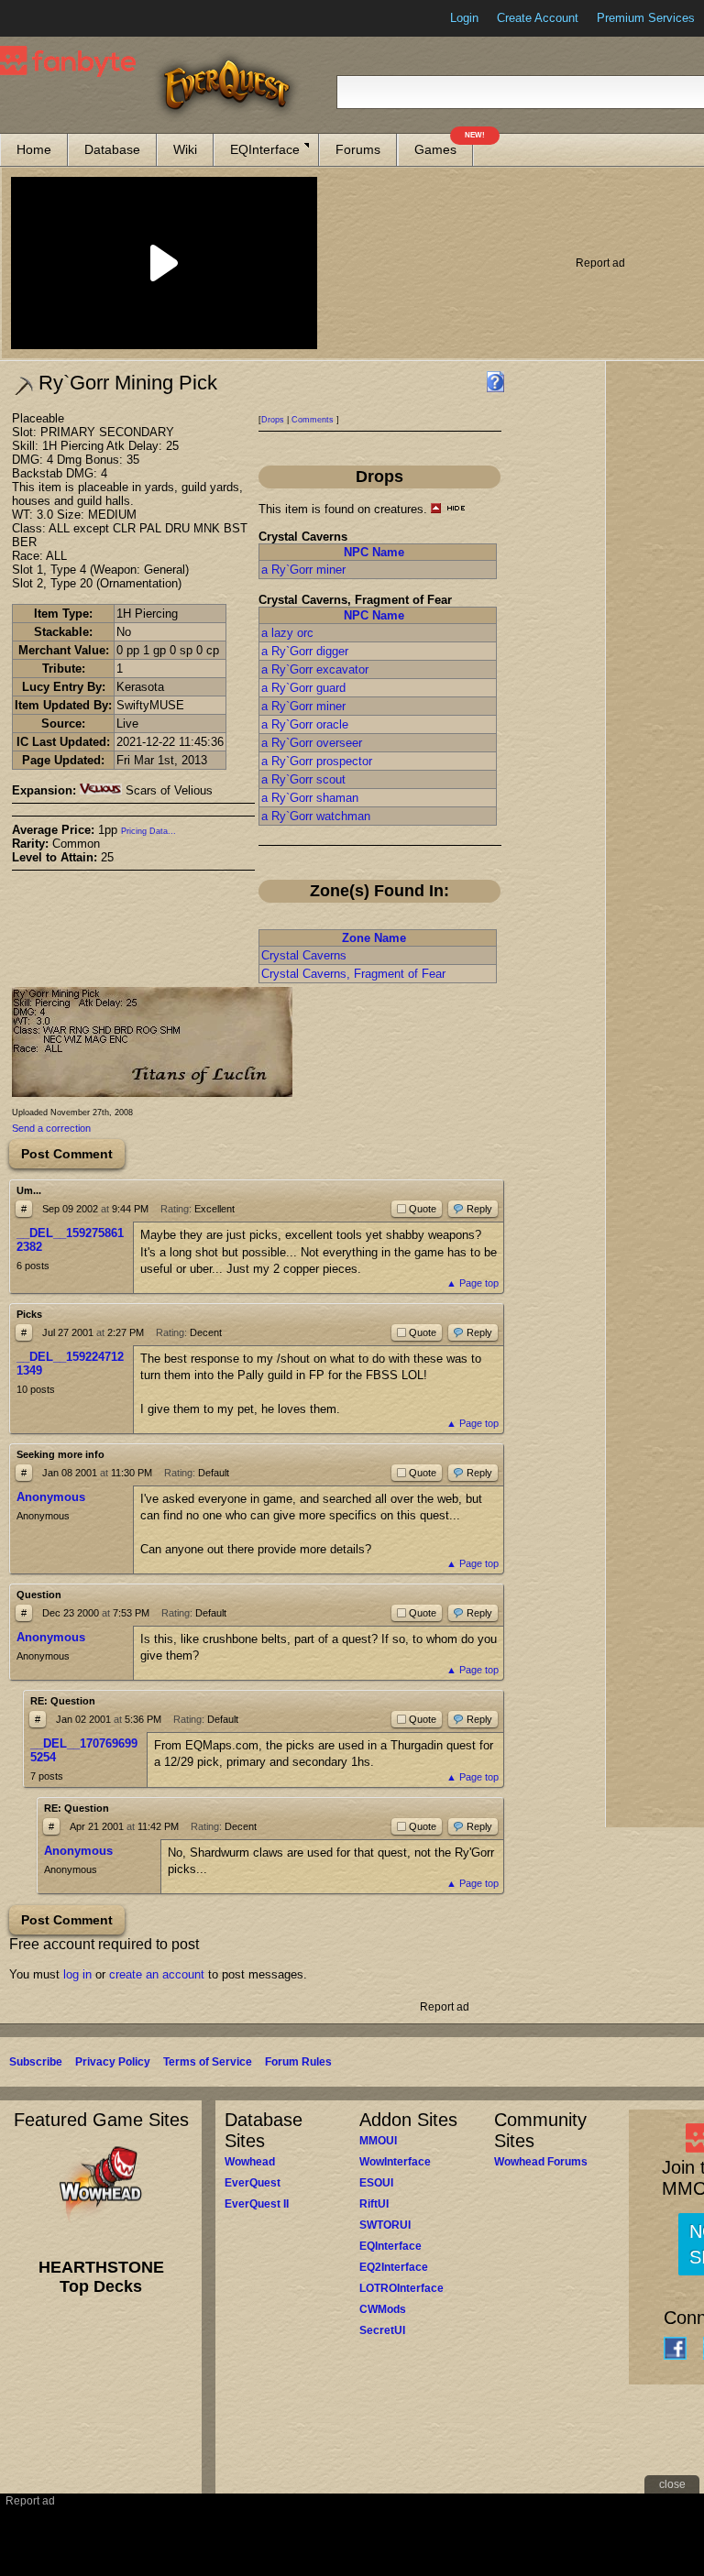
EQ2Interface (394, 2267)
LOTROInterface (401, 2288)
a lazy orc (287, 633)
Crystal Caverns (304, 955)
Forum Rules (298, 2062)
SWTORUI (385, 2225)
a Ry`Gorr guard (303, 688)
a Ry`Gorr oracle (305, 724)
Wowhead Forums (541, 2162)
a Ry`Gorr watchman (316, 816)
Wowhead (250, 2162)
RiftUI (374, 2204)
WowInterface (395, 2162)
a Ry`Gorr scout (303, 779)
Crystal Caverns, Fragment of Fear (353, 974)
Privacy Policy (113, 2062)
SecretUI (382, 2330)
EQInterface (265, 149)
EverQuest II (257, 2204)
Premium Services (646, 18)
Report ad (600, 263)
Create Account (538, 18)
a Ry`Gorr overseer (312, 743)
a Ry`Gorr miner (303, 570)
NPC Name (374, 552)
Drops (273, 420)
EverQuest (253, 2183)
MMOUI (378, 2141)
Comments (313, 420)
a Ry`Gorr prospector (317, 761)
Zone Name (374, 938)
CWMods (383, 2309)
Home (34, 149)
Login (464, 18)
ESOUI (376, 2183)
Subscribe (36, 2062)
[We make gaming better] (59, 18)
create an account (157, 1974)
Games (444, 145)
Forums (358, 149)
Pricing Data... (148, 831)
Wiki (185, 149)
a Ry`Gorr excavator (315, 669)
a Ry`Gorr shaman (310, 798)
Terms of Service (208, 2062)
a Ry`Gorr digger (305, 651)
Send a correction (51, 1128)
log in (77, 1974)
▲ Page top (473, 1283)
